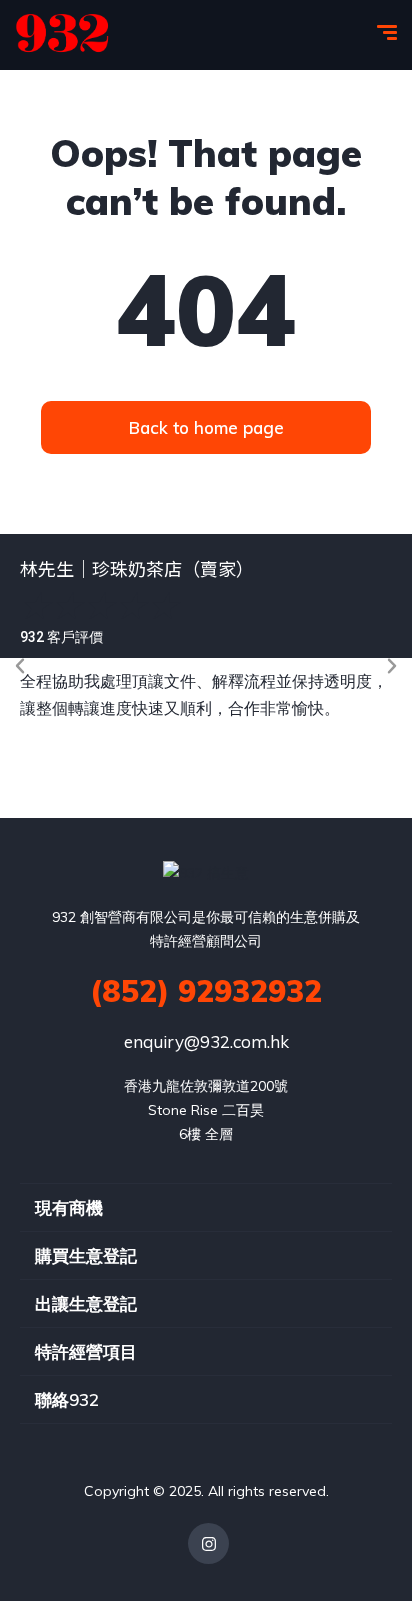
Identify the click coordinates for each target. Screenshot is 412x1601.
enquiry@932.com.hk (206, 1041)
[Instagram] (208, 1543)
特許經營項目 (86, 1351)
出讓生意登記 (86, 1303)
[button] (20, 666)
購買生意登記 (86, 1255)
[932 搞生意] (62, 35)
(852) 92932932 (206, 991)
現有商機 (69, 1207)
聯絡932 (67, 1399)
